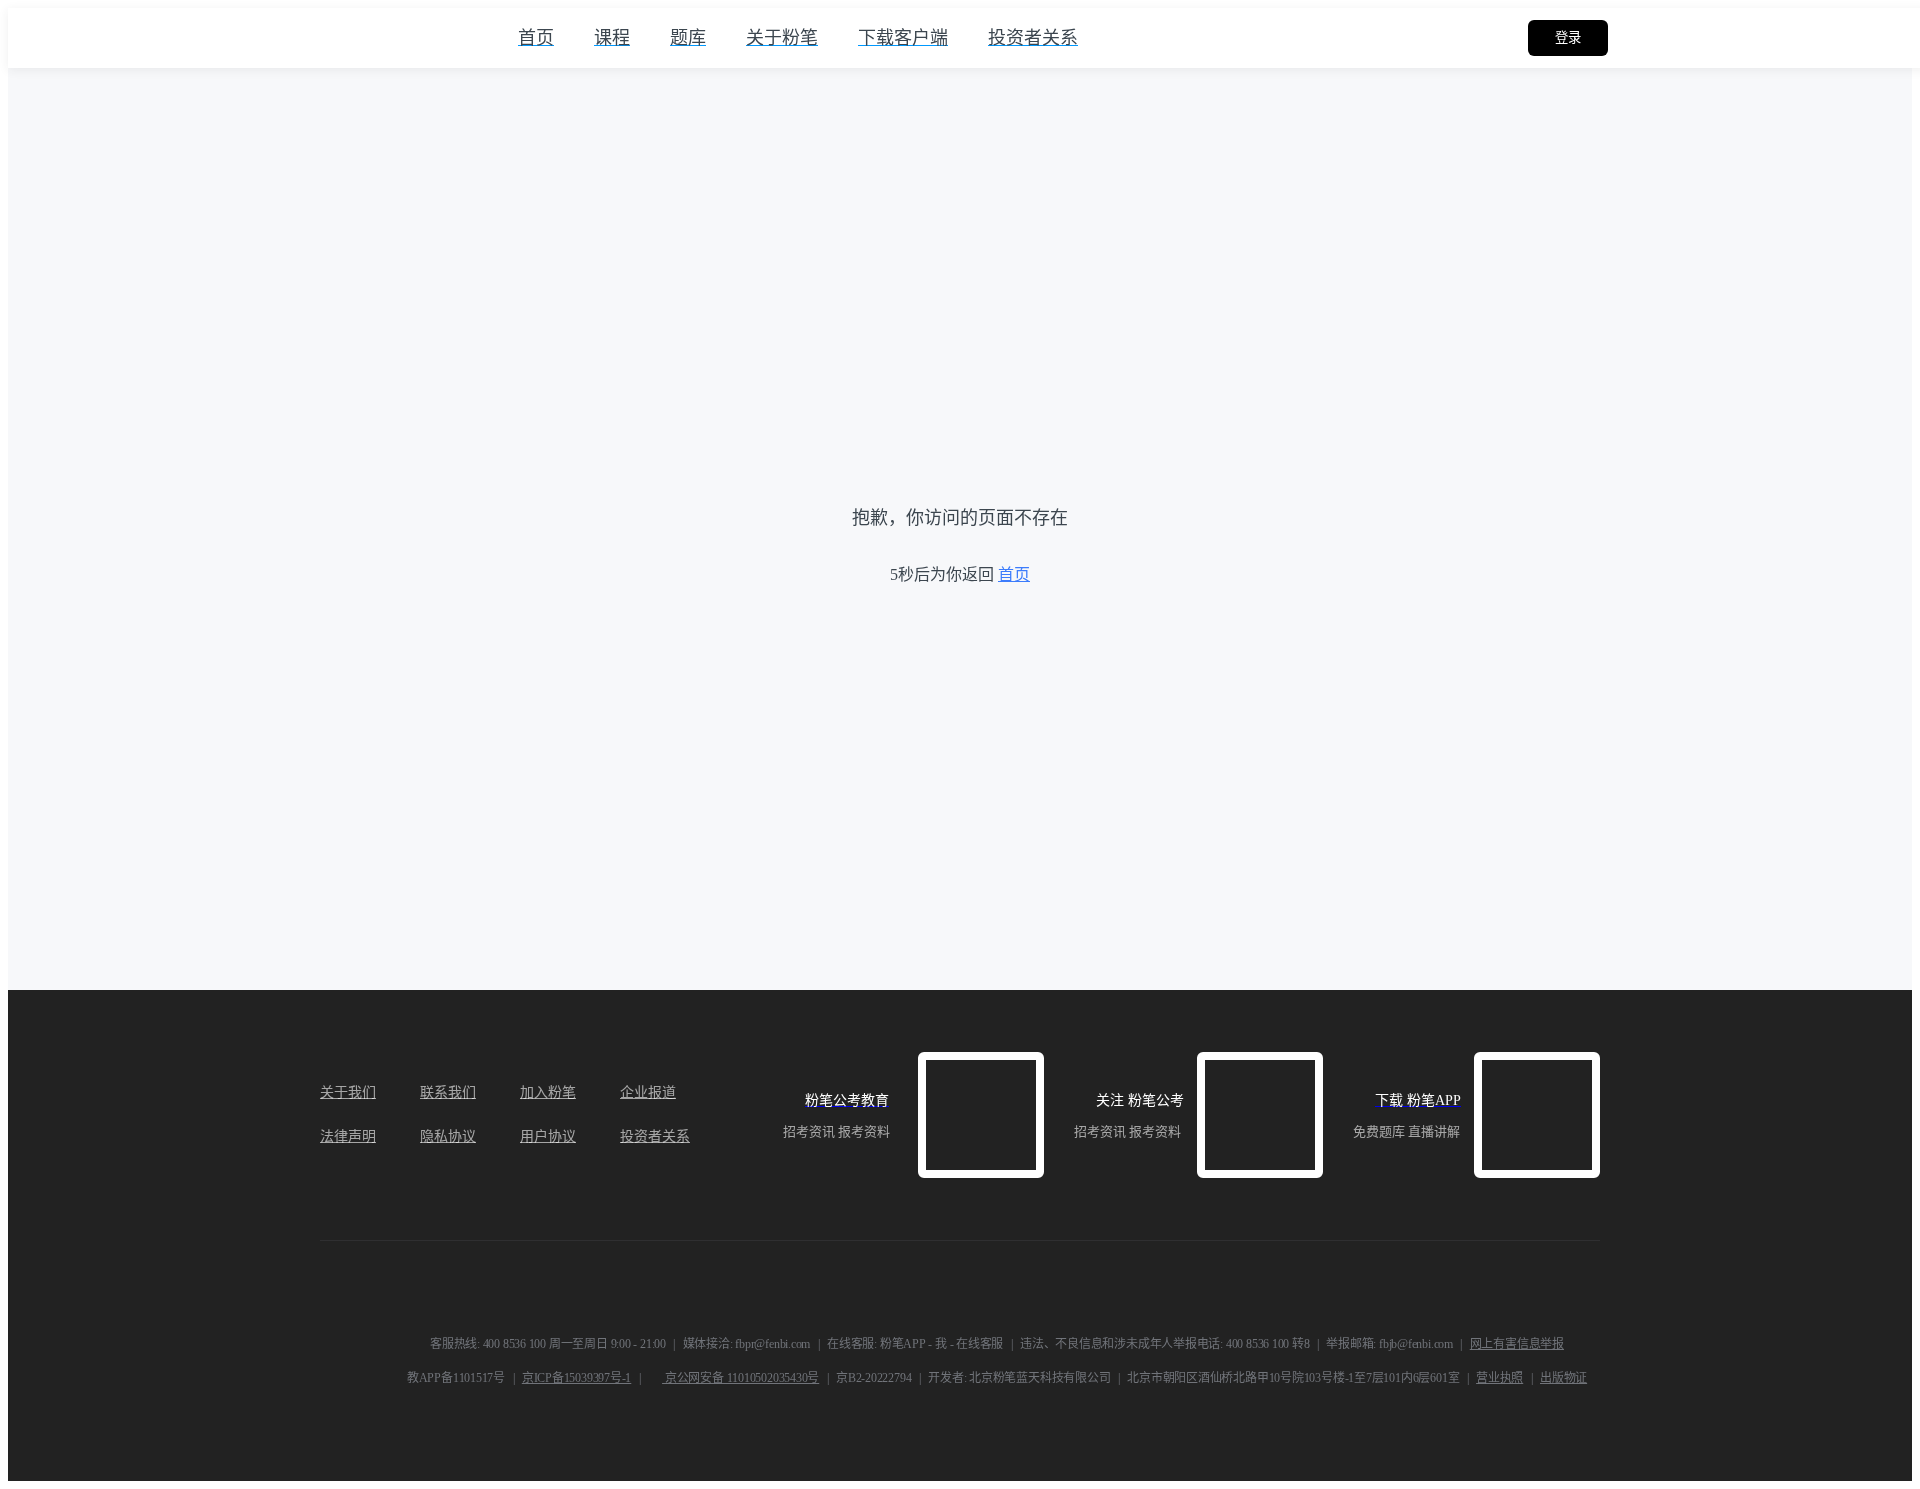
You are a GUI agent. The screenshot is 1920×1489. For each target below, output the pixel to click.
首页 (1014, 574)
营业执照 (1499, 1378)
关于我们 (348, 1092)
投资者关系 (655, 1136)
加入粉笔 (548, 1092)
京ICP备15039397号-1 (576, 1378)
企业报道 (648, 1092)
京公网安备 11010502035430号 (740, 1378)
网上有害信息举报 (1517, 1344)
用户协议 (548, 1136)
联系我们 (448, 1092)
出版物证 (1563, 1378)
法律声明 (348, 1136)
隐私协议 (448, 1136)
